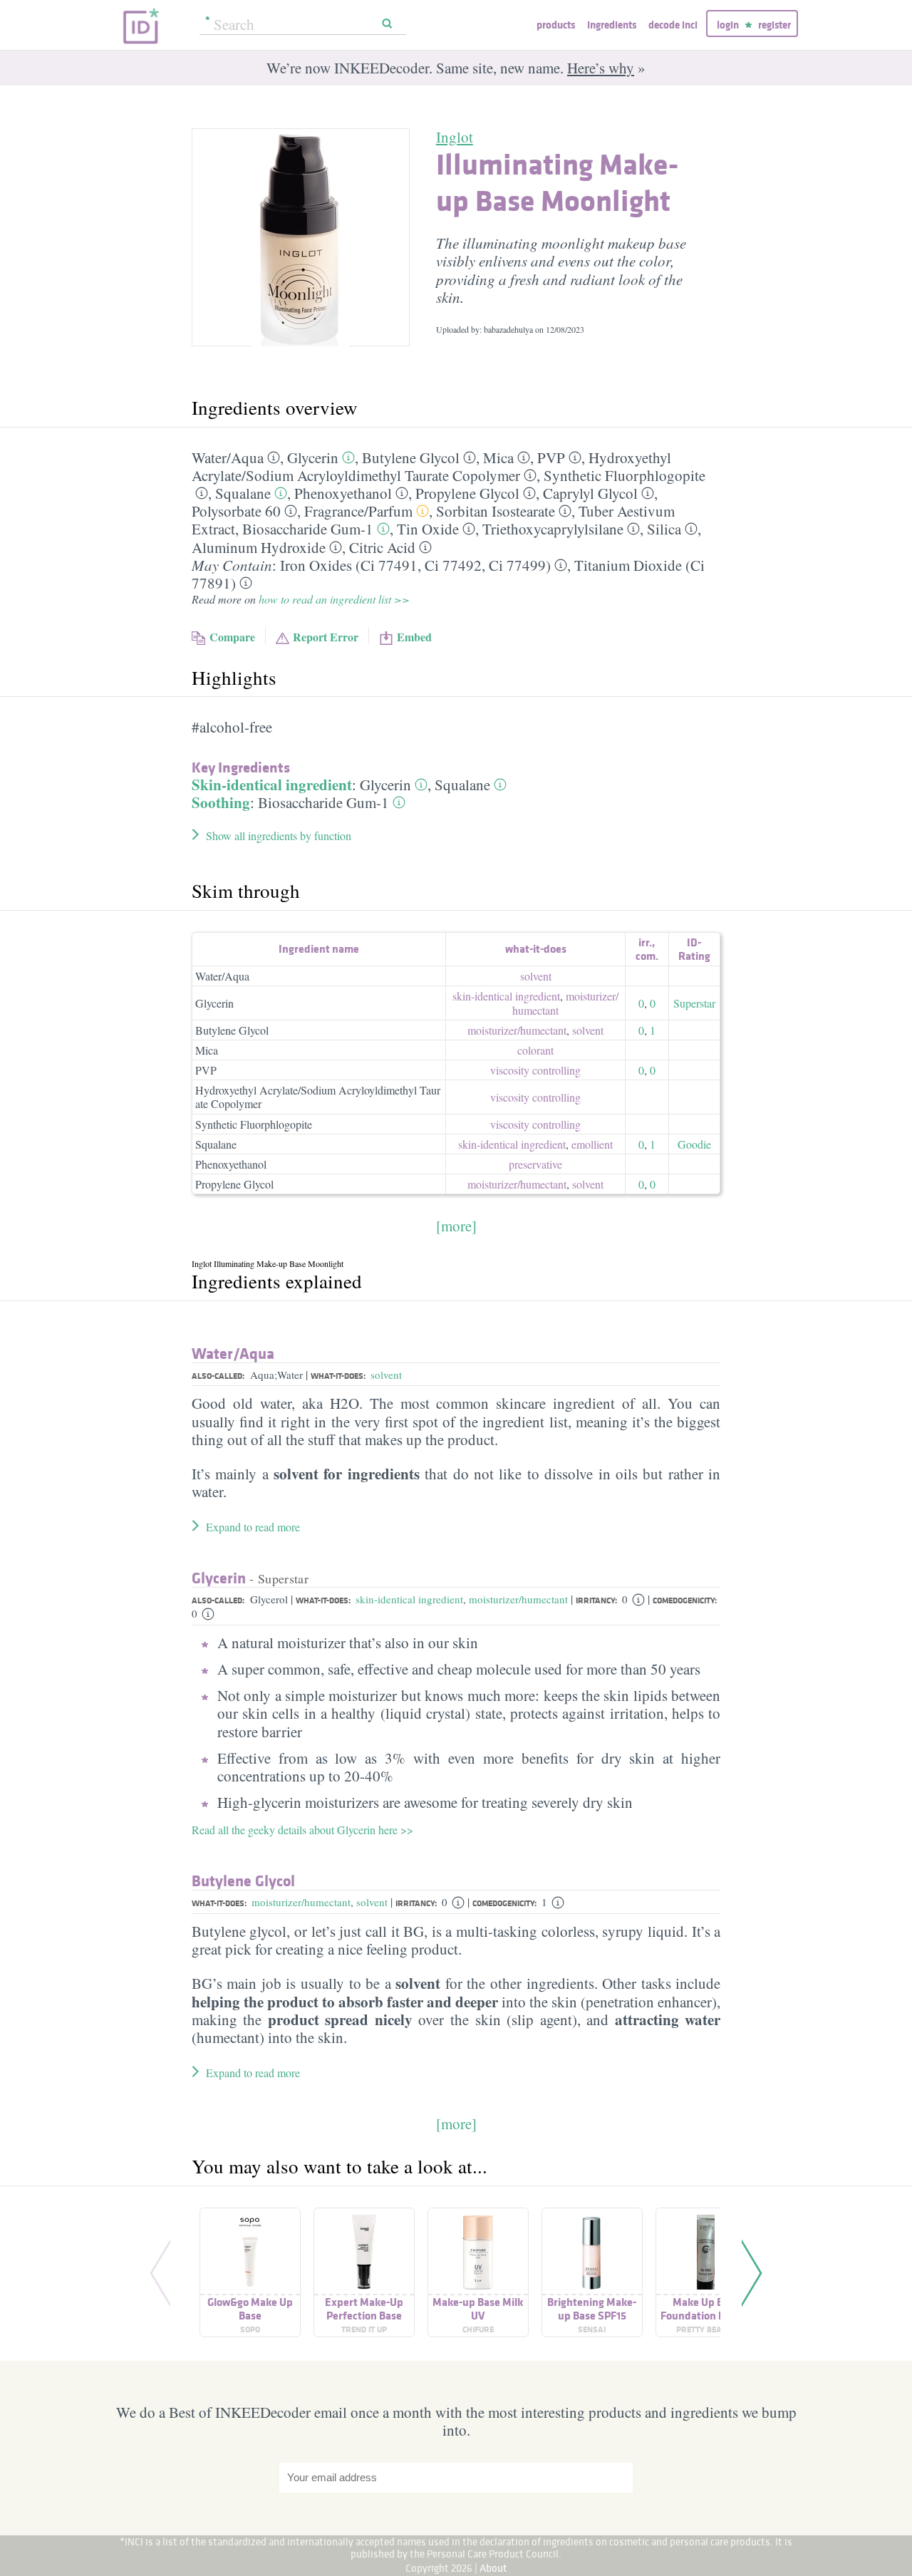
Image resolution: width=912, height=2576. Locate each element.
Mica (498, 457)
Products (556, 25)
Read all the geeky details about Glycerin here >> (302, 1830)
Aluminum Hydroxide (259, 547)
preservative (535, 1164)
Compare (232, 637)
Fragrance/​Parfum (358, 511)
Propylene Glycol (467, 493)
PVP (551, 457)
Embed (414, 637)
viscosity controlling (535, 1070)
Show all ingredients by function (279, 836)
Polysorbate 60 (236, 511)
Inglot (455, 137)
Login (728, 25)
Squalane (243, 493)
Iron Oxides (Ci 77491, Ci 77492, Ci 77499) (415, 565)
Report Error (326, 637)
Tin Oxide (428, 529)
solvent (536, 976)
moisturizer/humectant (518, 1599)
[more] (456, 1226)
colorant (535, 1050)
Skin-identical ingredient (272, 785)
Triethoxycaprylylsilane (553, 529)
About (493, 2568)
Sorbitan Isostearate (496, 511)
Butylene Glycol (411, 457)
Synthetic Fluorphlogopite (625, 475)
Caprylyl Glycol (590, 493)
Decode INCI (673, 25)
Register (774, 25)
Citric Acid (382, 547)
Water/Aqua (222, 976)
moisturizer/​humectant (565, 1003)
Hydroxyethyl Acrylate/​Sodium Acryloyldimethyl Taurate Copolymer (431, 466)
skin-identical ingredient (506, 996)
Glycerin (313, 457)
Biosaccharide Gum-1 (308, 529)
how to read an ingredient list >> (334, 599)
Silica (664, 529)
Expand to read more (253, 1527)
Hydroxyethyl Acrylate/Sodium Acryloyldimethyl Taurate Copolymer (318, 1097)
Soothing (221, 802)
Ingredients (612, 25)
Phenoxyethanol (343, 493)
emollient (592, 1144)
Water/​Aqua (228, 457)
